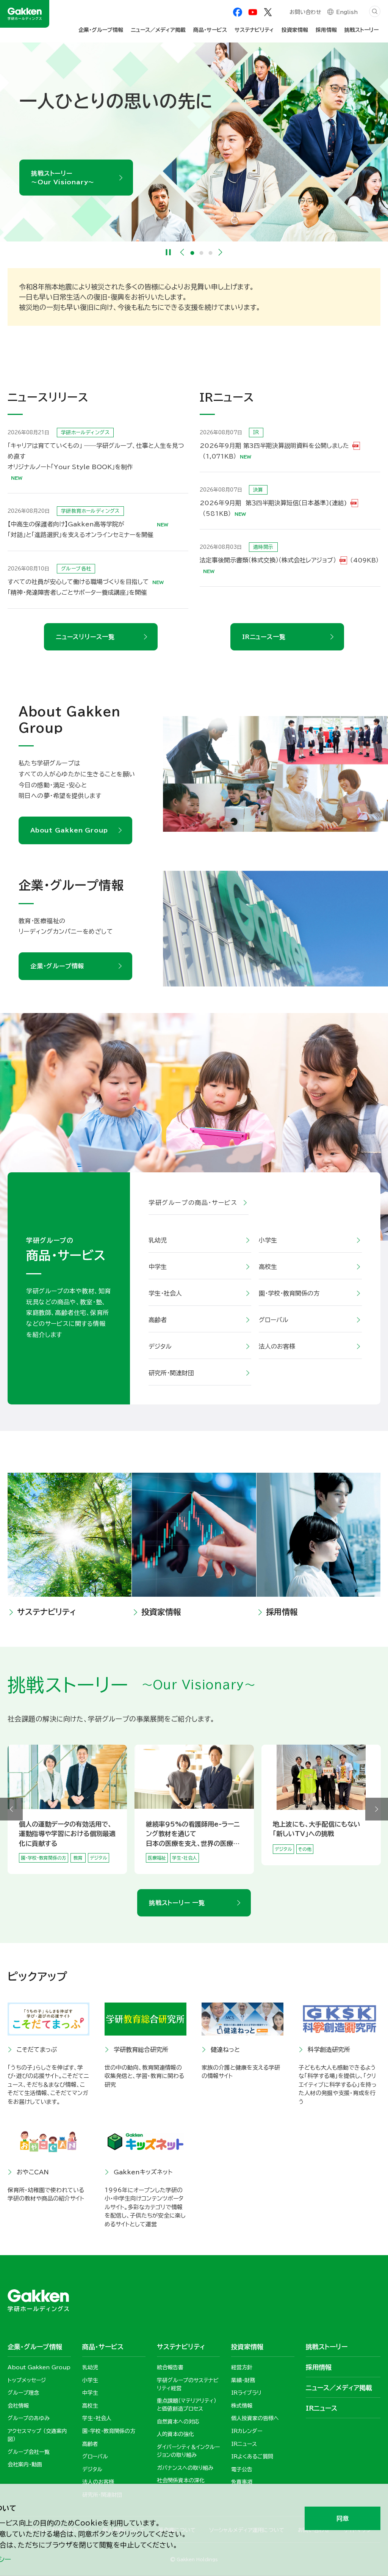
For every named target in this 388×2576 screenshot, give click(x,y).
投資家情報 (161, 1612)
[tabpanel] (194, 142)
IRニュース (322, 2408)
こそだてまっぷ (37, 2050)
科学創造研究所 (329, 2050)
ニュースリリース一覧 (85, 637)
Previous (182, 252)
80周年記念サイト (59, 191)
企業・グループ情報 (57, 966)
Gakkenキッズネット (143, 2172)
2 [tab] (202, 253)
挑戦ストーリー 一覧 (177, 1903)
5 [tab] (203, 1869)
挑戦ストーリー (361, 30)
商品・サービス (210, 30)
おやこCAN (33, 2172)
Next (221, 252)
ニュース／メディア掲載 (158, 30)
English (347, 12)
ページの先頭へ (371, 2229)
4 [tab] (199, 1869)
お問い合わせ (305, 12)
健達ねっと (225, 2050)
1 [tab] (192, 253)
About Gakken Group (69, 830)
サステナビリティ (47, 1612)
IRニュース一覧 (264, 637)
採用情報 (282, 1612)
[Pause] (168, 252)
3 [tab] (211, 253)
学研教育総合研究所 (141, 2050)
